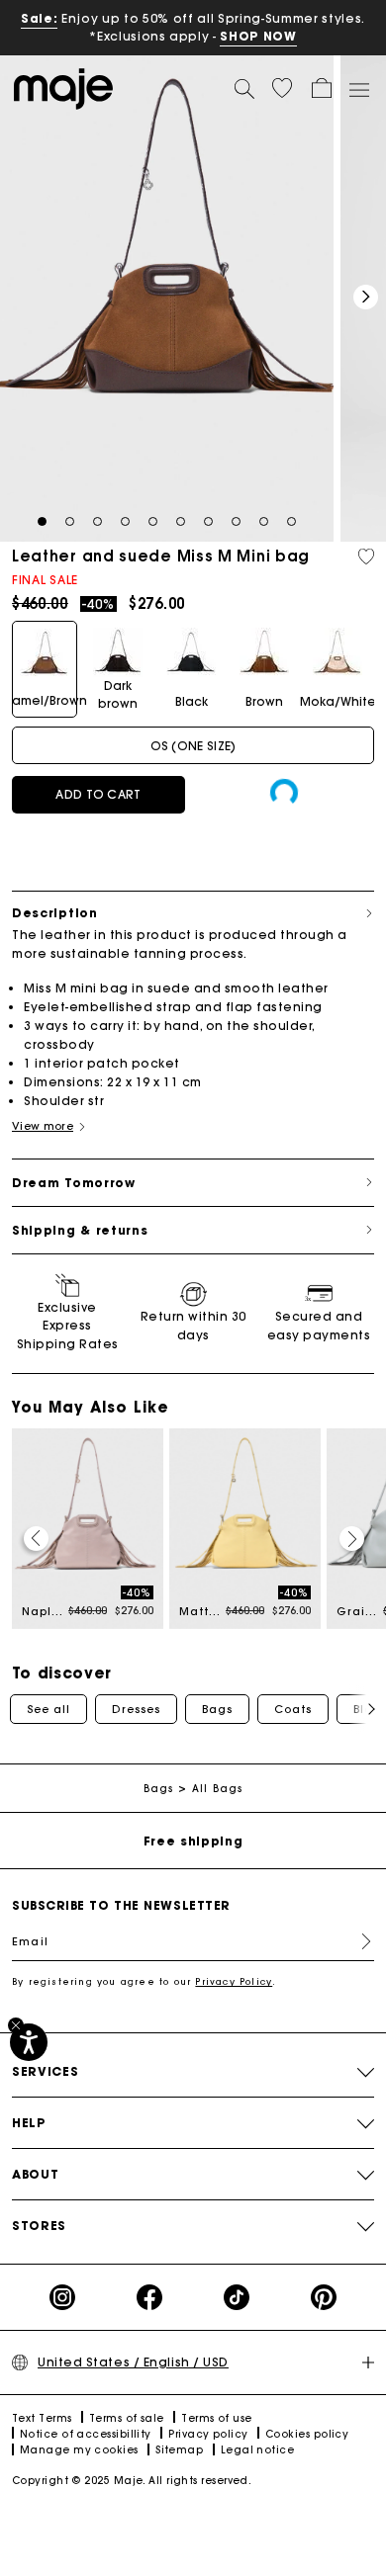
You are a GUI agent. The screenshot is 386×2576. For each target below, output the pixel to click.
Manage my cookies (79, 2450)
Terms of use (216, 2418)
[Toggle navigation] (358, 89)
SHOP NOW (258, 36)
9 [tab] (264, 522)
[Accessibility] (29, 2042)
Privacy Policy (234, 1981)
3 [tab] (97, 522)
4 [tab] (125, 522)
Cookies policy (307, 2434)
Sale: (39, 18)
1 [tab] (42, 522)
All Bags (217, 1789)
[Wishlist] (366, 557)
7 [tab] (208, 522)
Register (358, 1941)
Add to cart (98, 794)
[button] (282, 88)
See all (48, 1709)
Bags (217, 1709)
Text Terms (42, 2418)
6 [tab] (181, 522)
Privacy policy (208, 2434)
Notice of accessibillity (86, 2434)
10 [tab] (292, 522)
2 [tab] (70, 522)
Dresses (136, 1709)
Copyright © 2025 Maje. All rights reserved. (132, 2481)
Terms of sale (127, 2418)
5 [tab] (153, 522)
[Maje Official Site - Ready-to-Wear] (63, 87)
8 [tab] (236, 522)
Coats (293, 1709)
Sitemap (179, 2450)
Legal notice (257, 2450)
